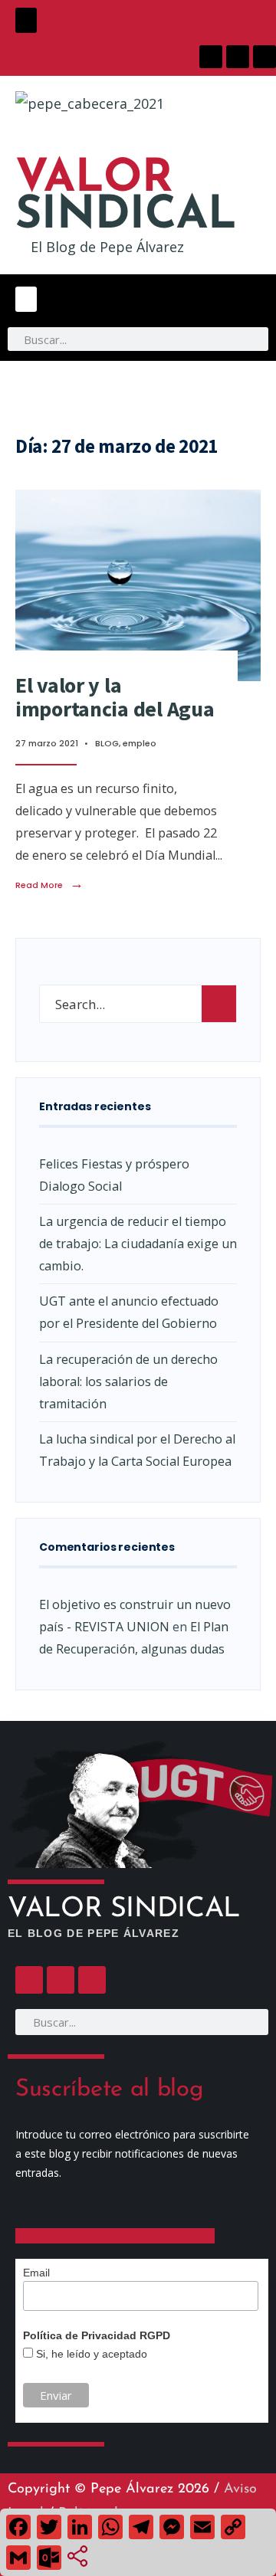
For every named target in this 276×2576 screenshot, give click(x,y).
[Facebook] (211, 57)
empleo (140, 743)
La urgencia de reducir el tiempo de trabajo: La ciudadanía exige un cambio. (138, 1244)
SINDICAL (126, 198)
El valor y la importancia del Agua (115, 697)
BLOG (107, 743)
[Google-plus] (264, 57)
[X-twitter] (238, 57)
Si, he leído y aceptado (90, 2354)
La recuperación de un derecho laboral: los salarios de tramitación (128, 1381)
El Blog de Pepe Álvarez (107, 247)
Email (36, 2273)
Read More (49, 885)
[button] (26, 20)
